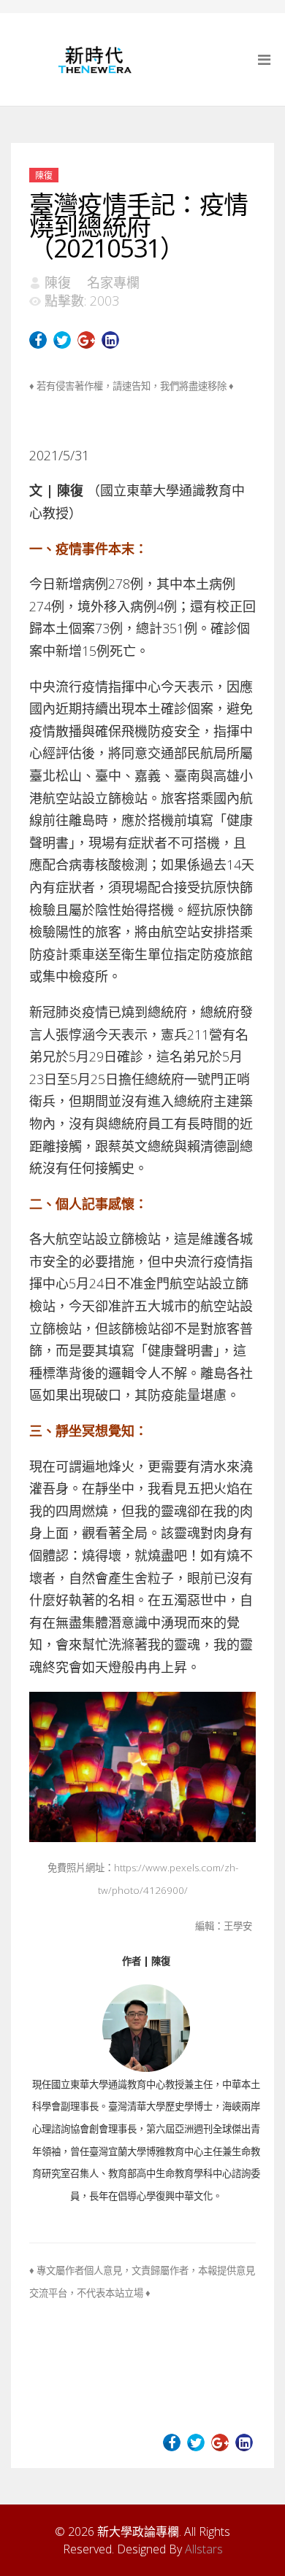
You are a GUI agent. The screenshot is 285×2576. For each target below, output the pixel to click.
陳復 (44, 175)
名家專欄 (113, 282)
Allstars (204, 2549)
